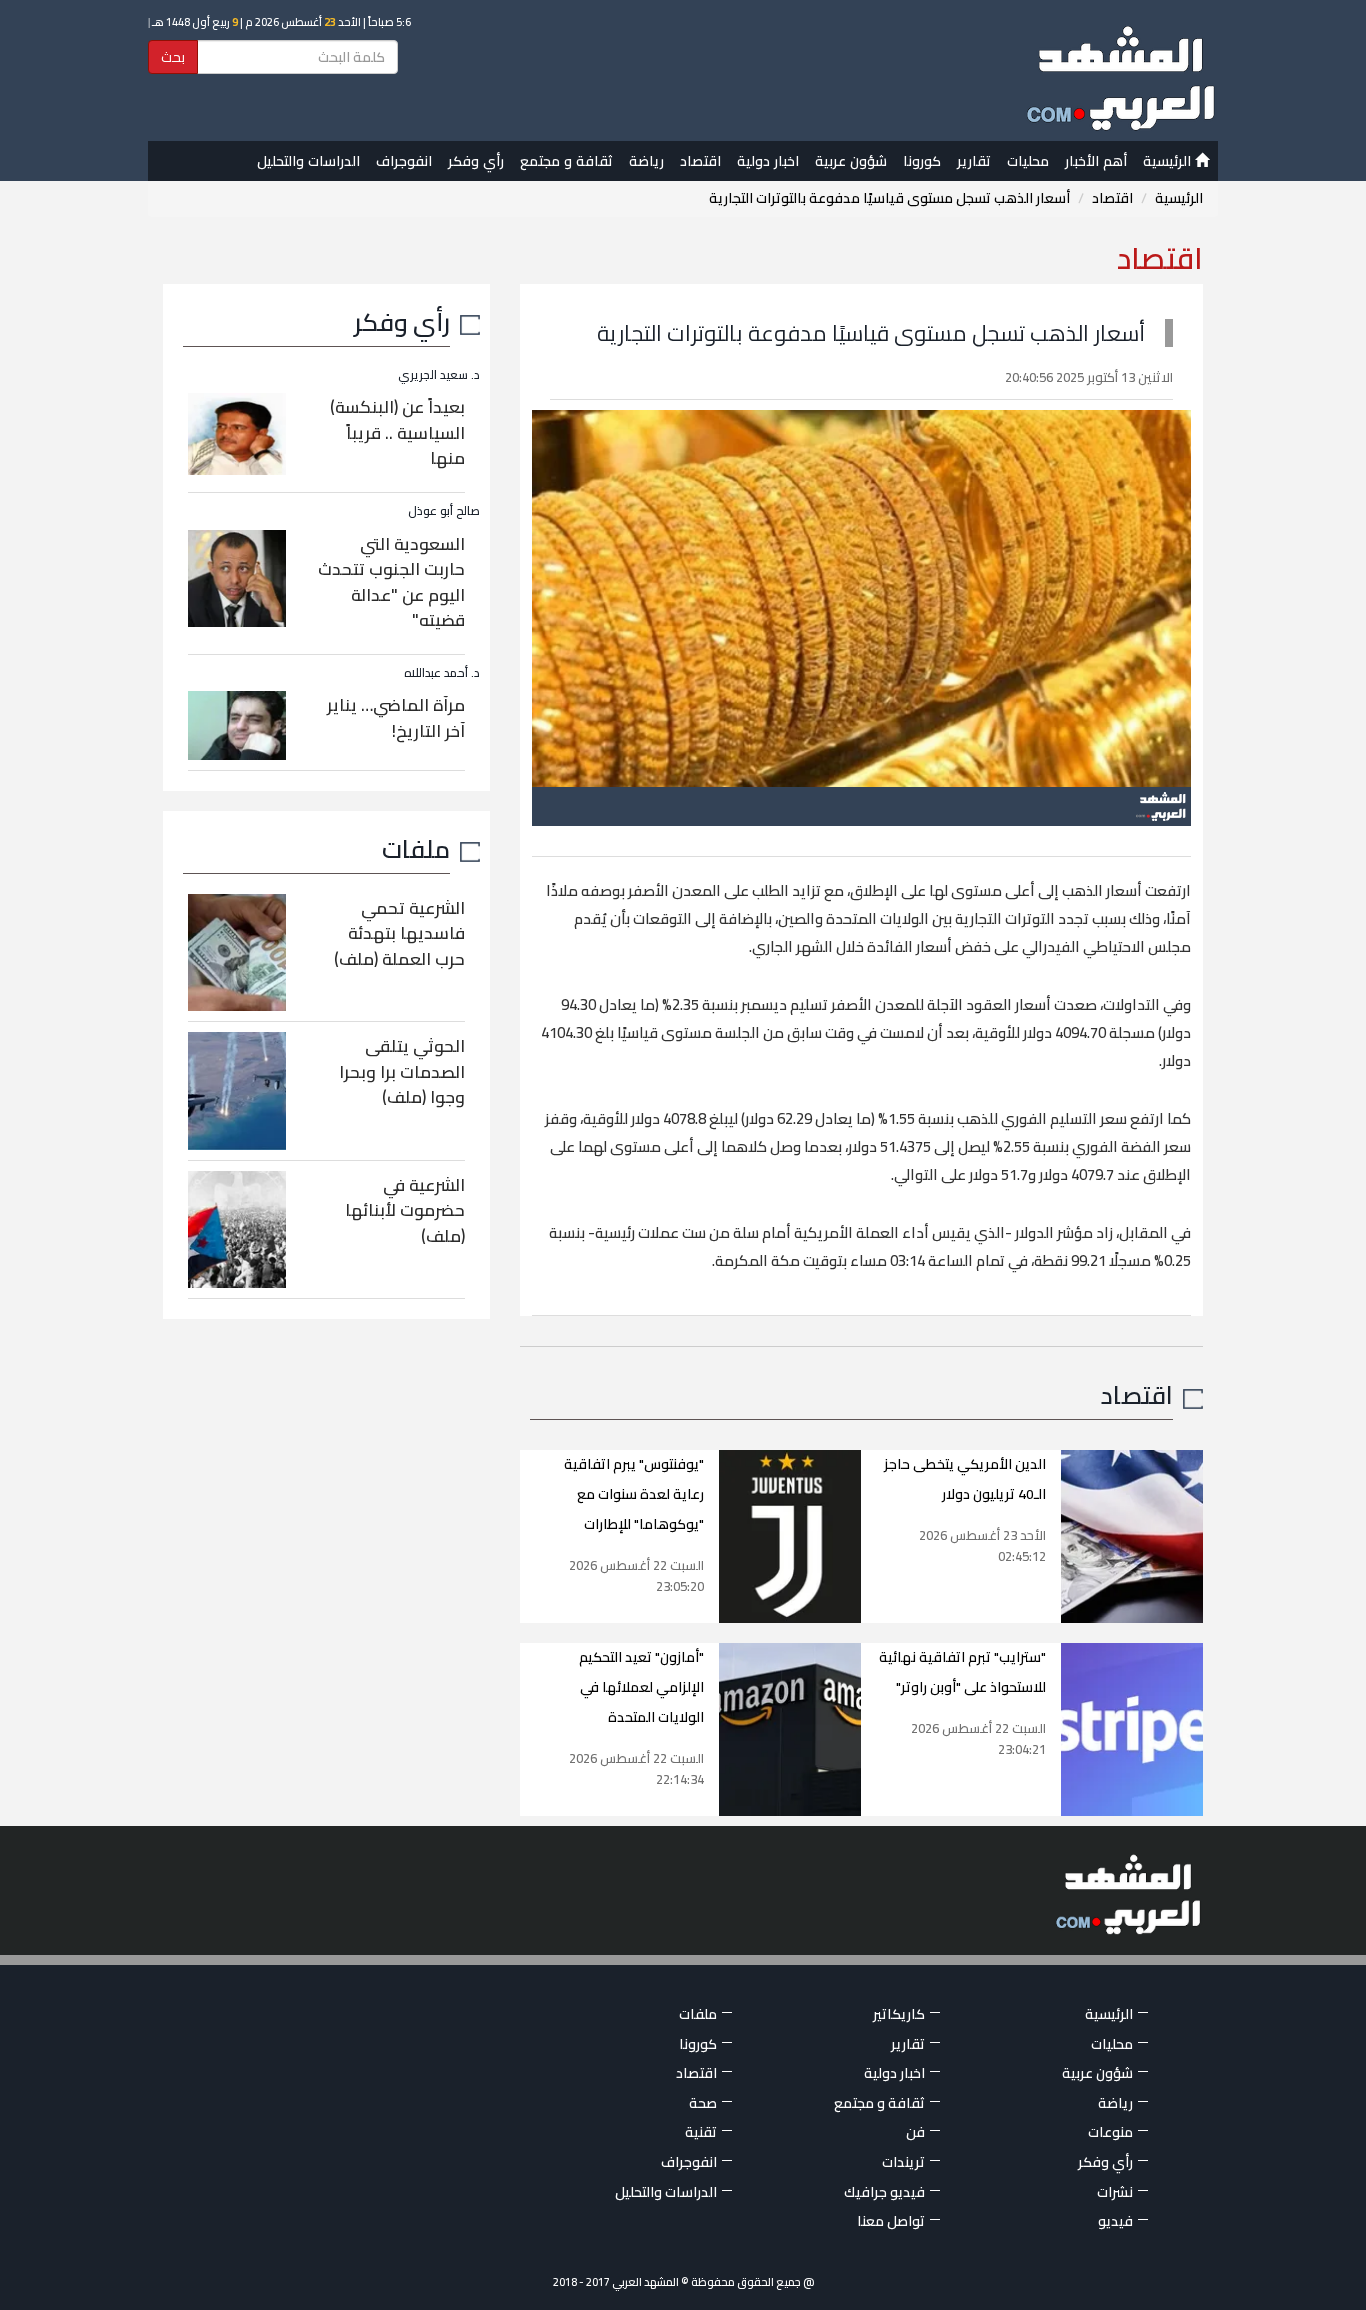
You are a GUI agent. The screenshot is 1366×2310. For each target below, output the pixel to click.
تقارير (974, 161)
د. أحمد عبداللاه (442, 672)
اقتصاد (700, 161)
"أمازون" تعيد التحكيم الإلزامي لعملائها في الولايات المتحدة (641, 1687)
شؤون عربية (851, 161)
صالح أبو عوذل (444, 510)
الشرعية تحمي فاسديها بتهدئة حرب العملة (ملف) (399, 933)
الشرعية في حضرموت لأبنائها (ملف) (405, 1210)
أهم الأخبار (1096, 161)
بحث (173, 57)
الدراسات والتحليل (308, 161)
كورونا (922, 161)
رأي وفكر (476, 161)
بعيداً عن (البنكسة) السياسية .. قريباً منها (397, 432)
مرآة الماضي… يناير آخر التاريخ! (396, 718)
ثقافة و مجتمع (566, 161)
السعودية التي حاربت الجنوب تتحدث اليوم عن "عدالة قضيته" (391, 582)
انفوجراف (404, 161)
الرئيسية (1169, 161)
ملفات (416, 848)
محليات (1028, 161)
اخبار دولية (768, 161)
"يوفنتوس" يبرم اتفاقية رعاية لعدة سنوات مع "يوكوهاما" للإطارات (634, 1494)
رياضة (646, 161)
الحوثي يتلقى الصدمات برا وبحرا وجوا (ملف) (402, 1071)
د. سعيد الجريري (439, 374)
